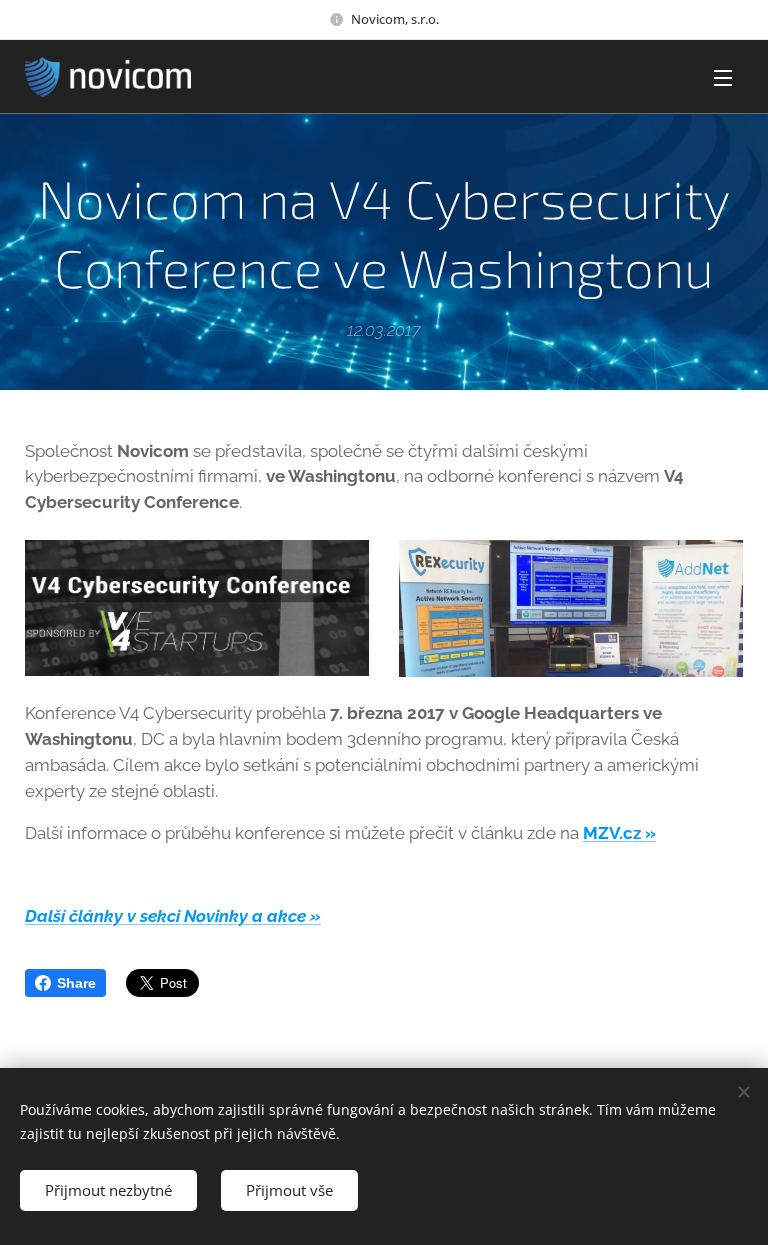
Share (76, 983)
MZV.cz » (619, 833)
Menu (723, 77)
